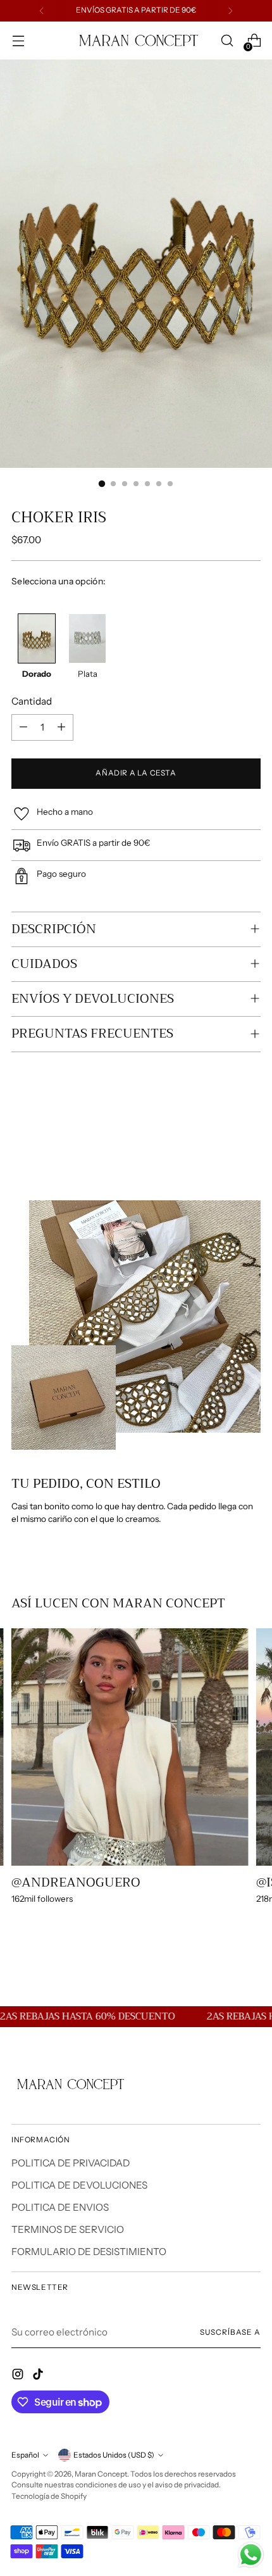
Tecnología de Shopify (49, 2496)
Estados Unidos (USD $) (114, 2455)
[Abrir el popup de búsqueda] (227, 41)
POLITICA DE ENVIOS (60, 2207)
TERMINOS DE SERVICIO (68, 2229)
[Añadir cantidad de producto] (61, 727)
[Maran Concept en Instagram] (19, 2376)
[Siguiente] (230, 11)
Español (25, 2455)
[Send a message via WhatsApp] (251, 2555)
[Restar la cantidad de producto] (23, 727)
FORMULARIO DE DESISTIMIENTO (89, 2252)
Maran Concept (101, 2474)
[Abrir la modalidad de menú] (18, 41)
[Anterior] (42, 11)
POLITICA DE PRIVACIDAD (71, 2163)
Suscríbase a (230, 2332)
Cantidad (32, 701)
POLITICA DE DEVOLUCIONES (79, 2185)
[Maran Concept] (136, 41)
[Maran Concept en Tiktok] (39, 2376)
